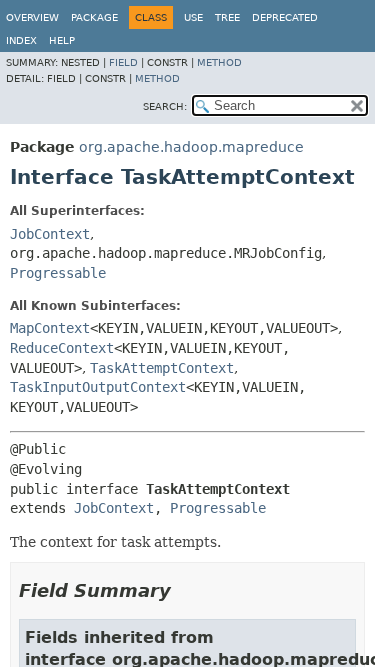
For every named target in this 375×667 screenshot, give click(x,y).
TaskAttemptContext (162, 368)
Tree (227, 17)
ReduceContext (62, 348)
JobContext (50, 234)
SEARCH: (165, 106)
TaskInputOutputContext (98, 387)
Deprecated (285, 17)
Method (219, 62)
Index (21, 40)
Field (123, 62)
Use (193, 17)
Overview (32, 17)
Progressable (58, 273)
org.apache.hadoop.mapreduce (191, 147)
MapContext (50, 328)
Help (62, 40)
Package (94, 17)
